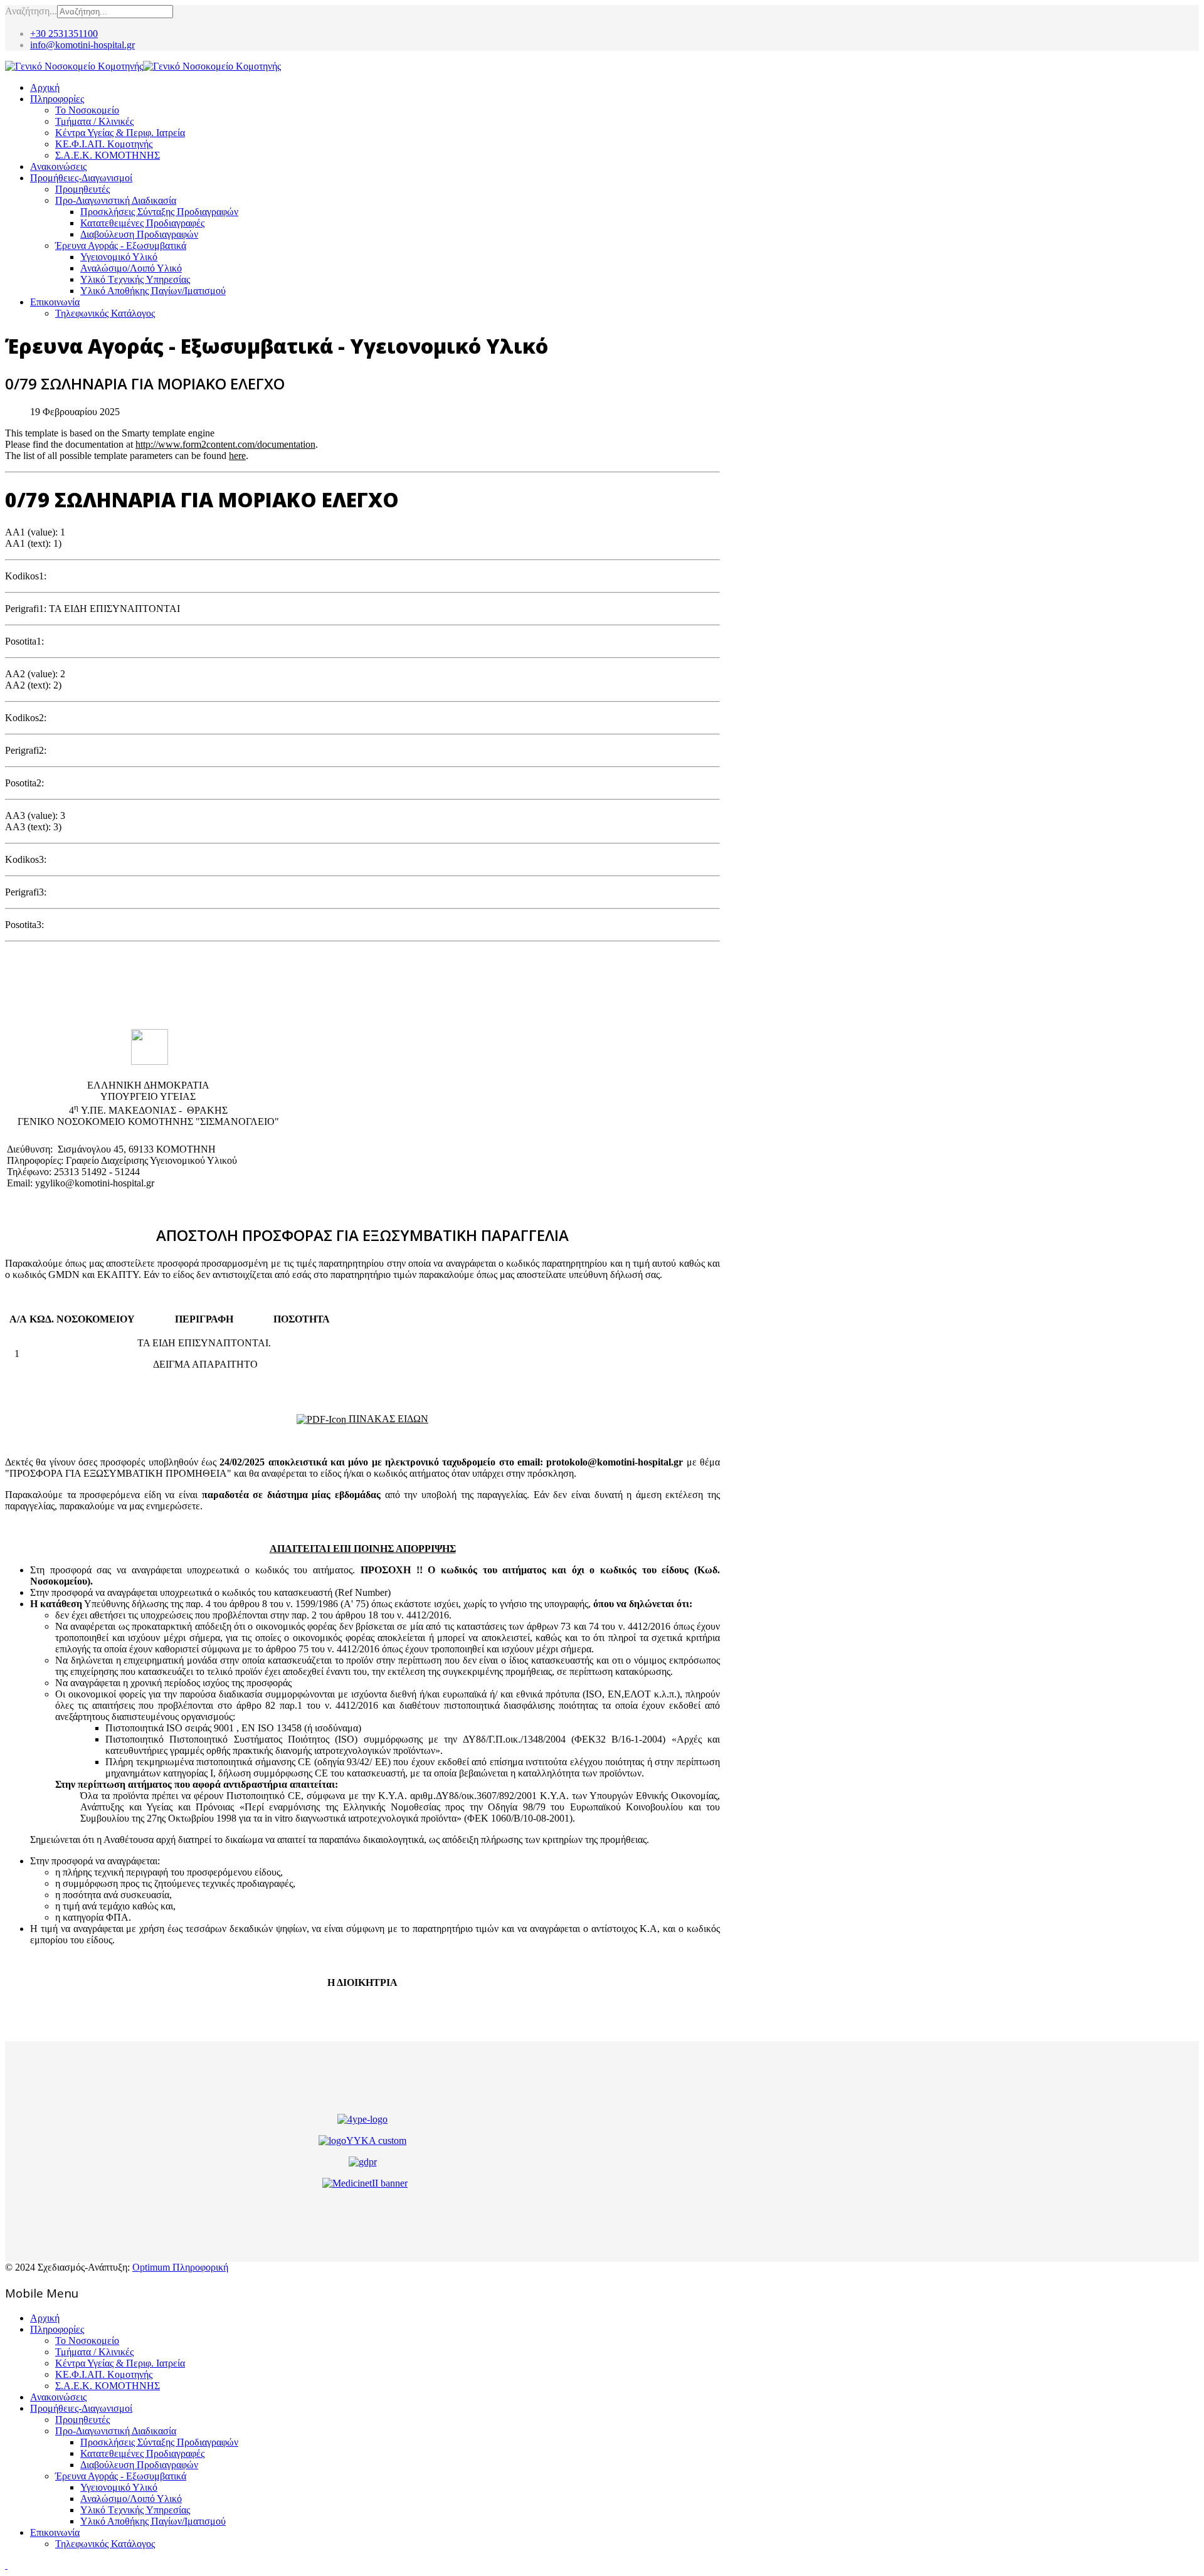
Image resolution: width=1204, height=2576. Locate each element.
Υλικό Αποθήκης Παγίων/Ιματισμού (153, 291)
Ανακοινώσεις (58, 166)
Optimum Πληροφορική (180, 2267)
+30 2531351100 (64, 34)
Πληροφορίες (57, 99)
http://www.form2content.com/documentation (225, 444)
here (237, 456)
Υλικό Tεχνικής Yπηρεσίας (135, 279)
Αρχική (45, 87)
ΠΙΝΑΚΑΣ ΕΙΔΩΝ (387, 1419)
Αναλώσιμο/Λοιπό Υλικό (131, 268)
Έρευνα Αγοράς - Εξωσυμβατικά (121, 245)
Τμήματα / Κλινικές (94, 121)
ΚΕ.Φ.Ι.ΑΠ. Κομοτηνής (104, 144)
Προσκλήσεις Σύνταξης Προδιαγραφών (159, 212)
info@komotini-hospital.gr (82, 45)
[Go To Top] (6, 2565)
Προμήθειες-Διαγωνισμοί (81, 178)
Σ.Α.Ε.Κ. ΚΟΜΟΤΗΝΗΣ (108, 155)
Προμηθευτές (82, 189)
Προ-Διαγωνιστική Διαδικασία (116, 200)
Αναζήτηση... (31, 11)
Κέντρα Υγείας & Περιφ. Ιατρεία (120, 133)
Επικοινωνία (55, 302)
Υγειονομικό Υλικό (119, 257)
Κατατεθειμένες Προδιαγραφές (142, 223)
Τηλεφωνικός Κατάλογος (105, 313)
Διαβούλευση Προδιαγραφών (139, 234)
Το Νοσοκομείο (87, 110)
